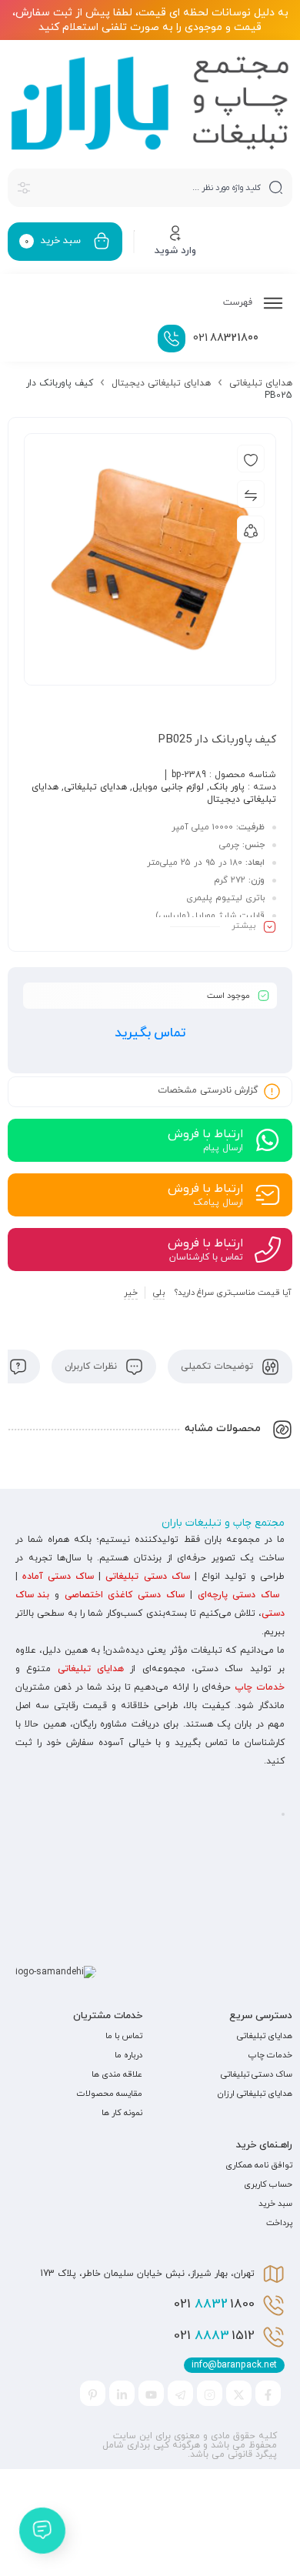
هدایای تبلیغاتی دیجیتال (161, 383)
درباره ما (128, 2055)
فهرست (239, 302)
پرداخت (279, 2223)
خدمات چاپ (260, 1687)
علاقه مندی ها (117, 2074)
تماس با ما (124, 2036)
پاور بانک (227, 787)
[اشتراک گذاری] (251, 529)
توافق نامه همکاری (259, 2165)
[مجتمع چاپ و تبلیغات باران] (150, 103)
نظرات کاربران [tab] (92, 1366)
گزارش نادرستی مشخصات (208, 1090)
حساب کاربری (268, 2184)
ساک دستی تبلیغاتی (147, 1577)
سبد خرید (275, 2204)
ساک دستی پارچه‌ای (239, 1595)
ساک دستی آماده (58, 1577)
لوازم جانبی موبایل (168, 787)
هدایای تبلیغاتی (261, 383)
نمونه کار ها (122, 2113)
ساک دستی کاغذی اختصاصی (125, 1595)
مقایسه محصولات (110, 2094)
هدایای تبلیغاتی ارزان (255, 2094)
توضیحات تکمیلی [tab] (218, 1366)
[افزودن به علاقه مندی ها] (251, 459)
